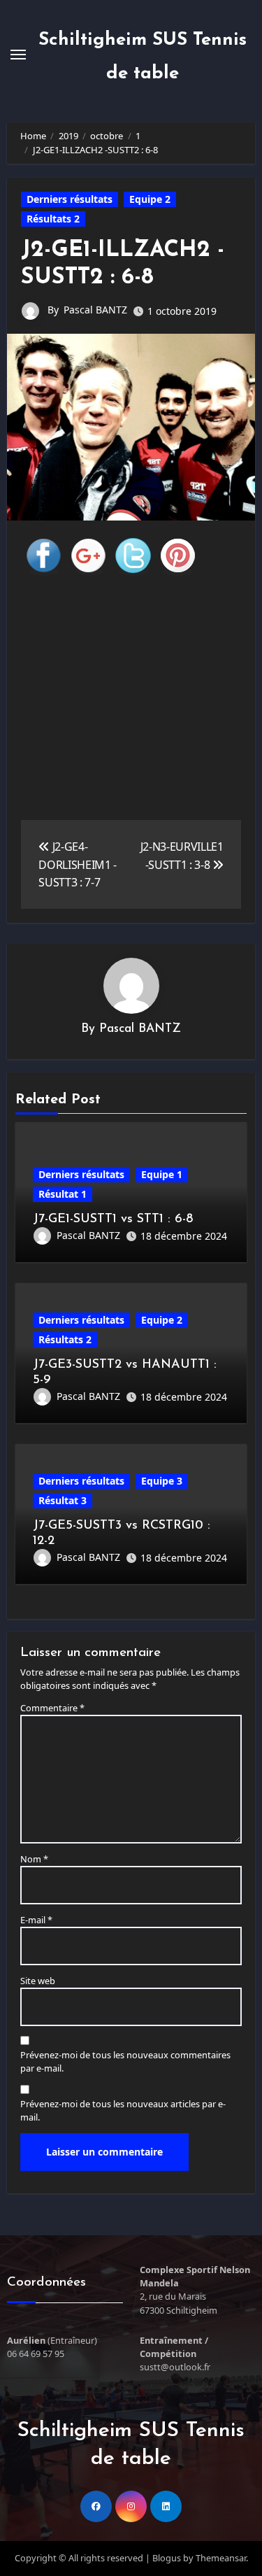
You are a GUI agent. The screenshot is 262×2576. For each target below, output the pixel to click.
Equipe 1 (162, 1174)
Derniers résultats (70, 199)
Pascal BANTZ (95, 310)
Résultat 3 (63, 1500)
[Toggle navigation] (18, 55)
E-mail (36, 1920)
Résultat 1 (63, 1194)
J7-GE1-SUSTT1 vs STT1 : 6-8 (113, 1219)
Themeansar (221, 2558)
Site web (38, 1981)
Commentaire (52, 1708)
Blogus (167, 2558)
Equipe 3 (162, 1481)
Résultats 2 (53, 219)
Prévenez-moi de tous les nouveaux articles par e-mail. (123, 2110)
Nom (34, 1859)
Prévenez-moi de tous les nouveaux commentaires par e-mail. (125, 2061)
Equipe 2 (150, 199)
